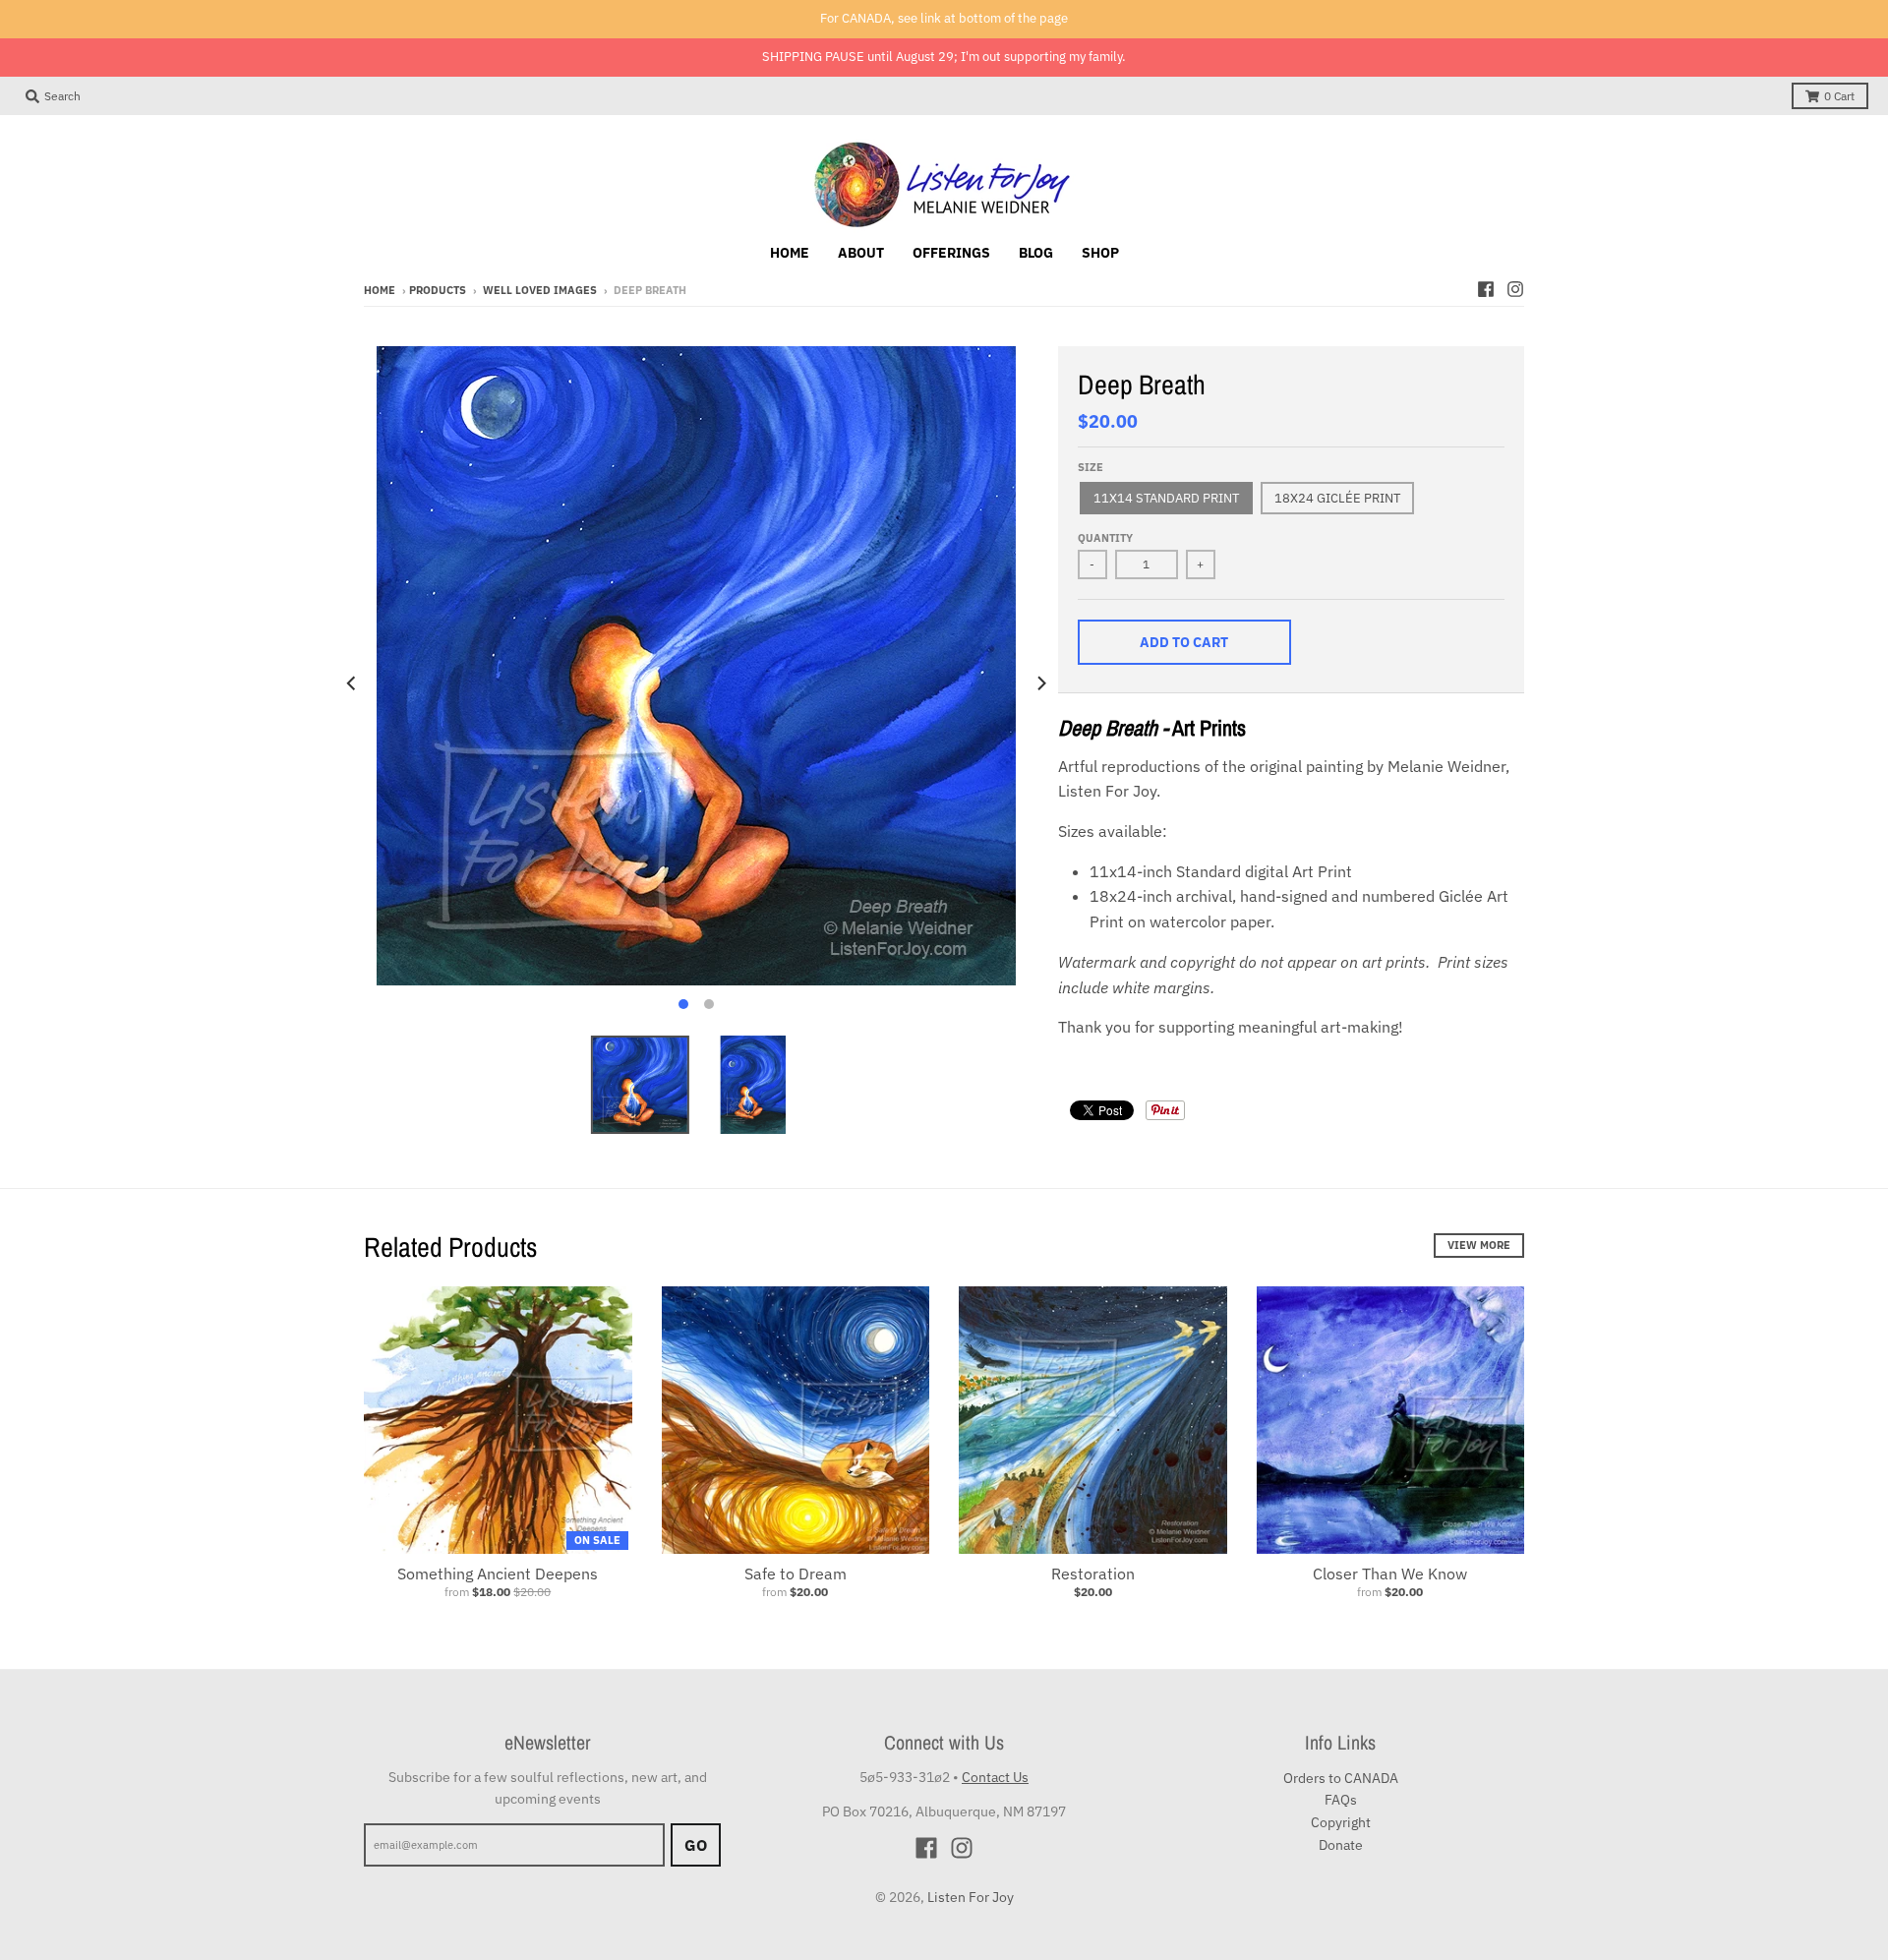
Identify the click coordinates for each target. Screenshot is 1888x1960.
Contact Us (995, 1777)
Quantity (1105, 538)
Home (380, 290)
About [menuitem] (861, 253)
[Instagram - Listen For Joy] (1515, 289)
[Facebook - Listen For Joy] (1486, 289)
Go (696, 1845)
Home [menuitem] (790, 253)
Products (438, 290)
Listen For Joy (971, 1897)
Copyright (1341, 1822)
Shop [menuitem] (1100, 253)
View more (1479, 1245)
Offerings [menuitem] (951, 253)
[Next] (1040, 683)
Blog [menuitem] (1036, 253)
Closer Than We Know (1390, 1574)
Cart (1839, 96)
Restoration (1093, 1574)
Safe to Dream (796, 1574)
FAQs (1341, 1800)
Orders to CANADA (1341, 1778)
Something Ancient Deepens (498, 1574)
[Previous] (352, 683)
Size (1091, 467)
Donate (1341, 1845)
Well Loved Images (540, 290)
